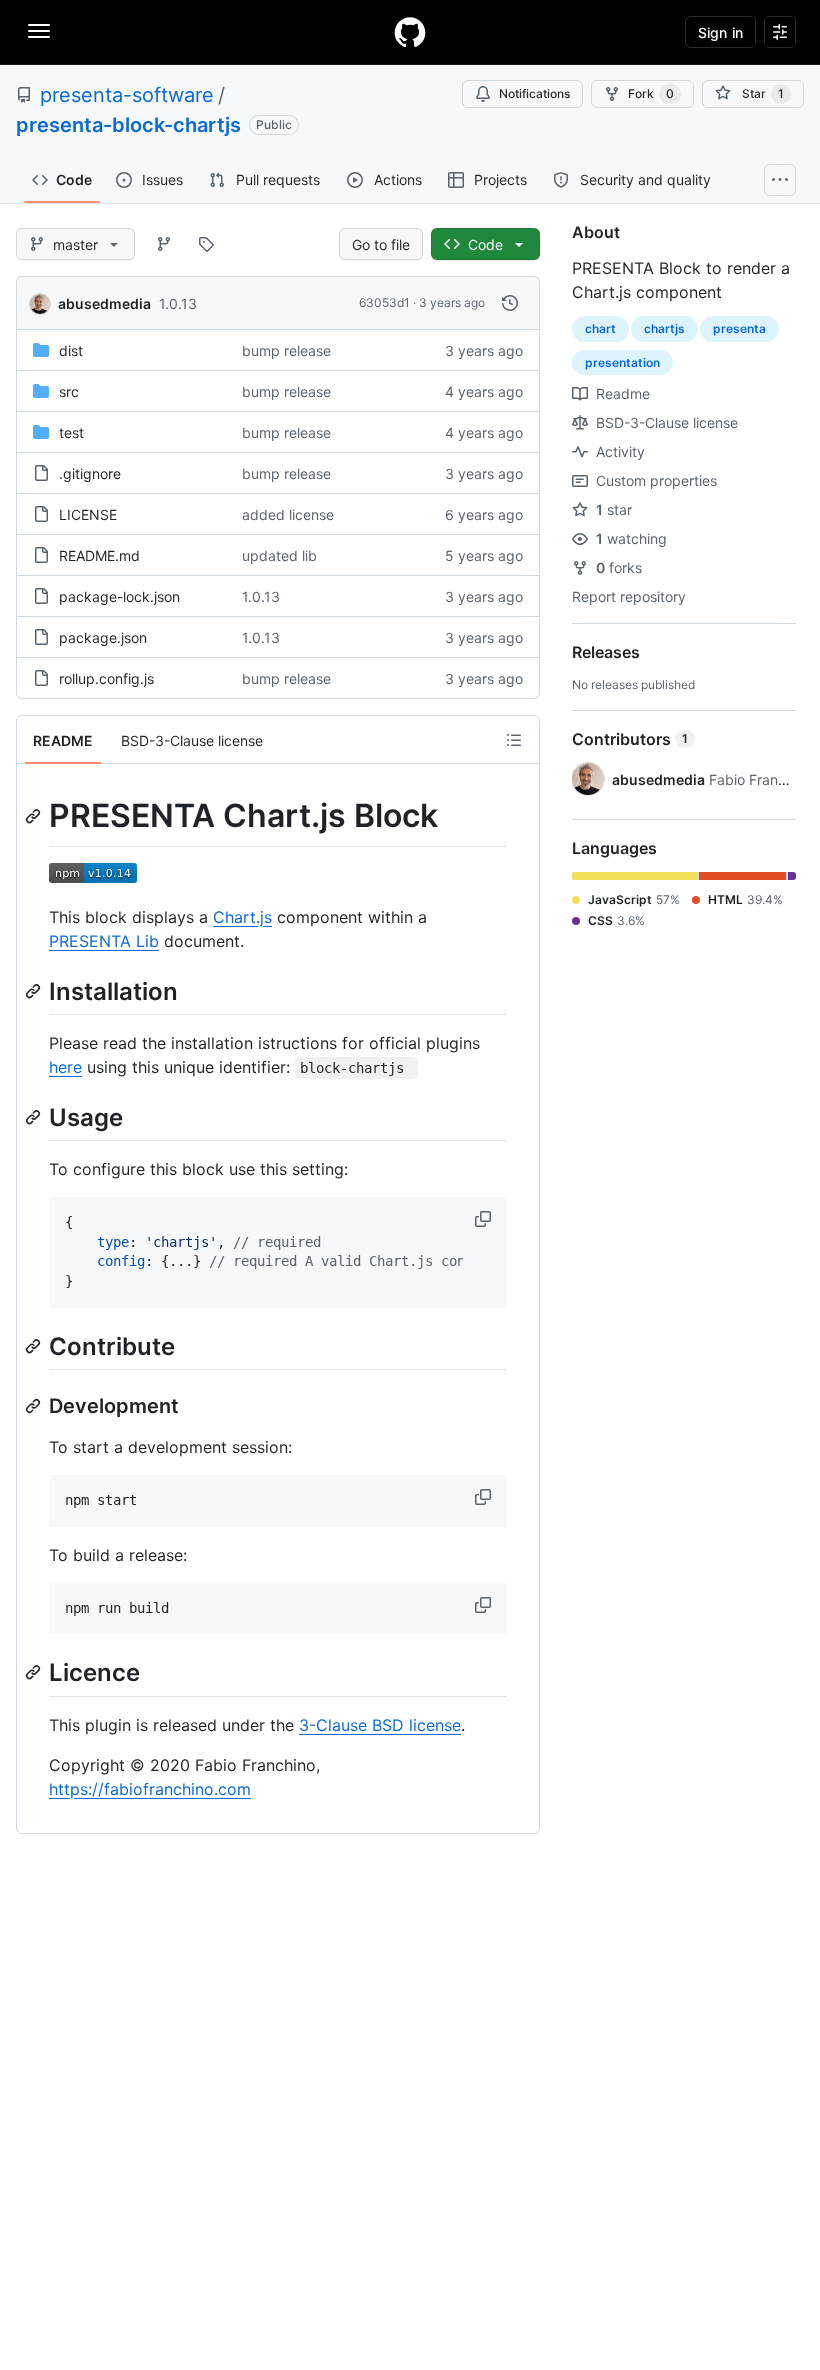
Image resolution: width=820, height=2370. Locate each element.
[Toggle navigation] (39, 31)
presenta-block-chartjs (128, 125)
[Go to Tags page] (206, 244)
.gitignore (90, 473)
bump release (286, 350)
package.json (103, 637)
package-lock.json (119, 596)
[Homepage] (410, 32)
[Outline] (514, 740)
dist (71, 350)
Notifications (534, 93)
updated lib (279, 555)
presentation (622, 362)
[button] (485, 1219)
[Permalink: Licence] (35, 1673)
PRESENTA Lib (104, 941)
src (69, 391)
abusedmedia (104, 303)
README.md (99, 555)
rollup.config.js (106, 678)
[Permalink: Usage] (35, 1117)
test (71, 432)
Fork (651, 93)
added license (288, 514)
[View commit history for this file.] (510, 303)
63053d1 (384, 302)
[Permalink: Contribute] (35, 1346)
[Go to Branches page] (164, 244)
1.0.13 (178, 303)
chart (600, 328)
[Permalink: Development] (35, 1406)
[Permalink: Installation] (35, 991)
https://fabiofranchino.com (150, 1789)
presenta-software (127, 95)
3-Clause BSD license (380, 1725)
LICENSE (88, 514)
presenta (739, 328)
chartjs (664, 328)
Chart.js (242, 917)
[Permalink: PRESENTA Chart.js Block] (35, 816)
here (65, 1067)
